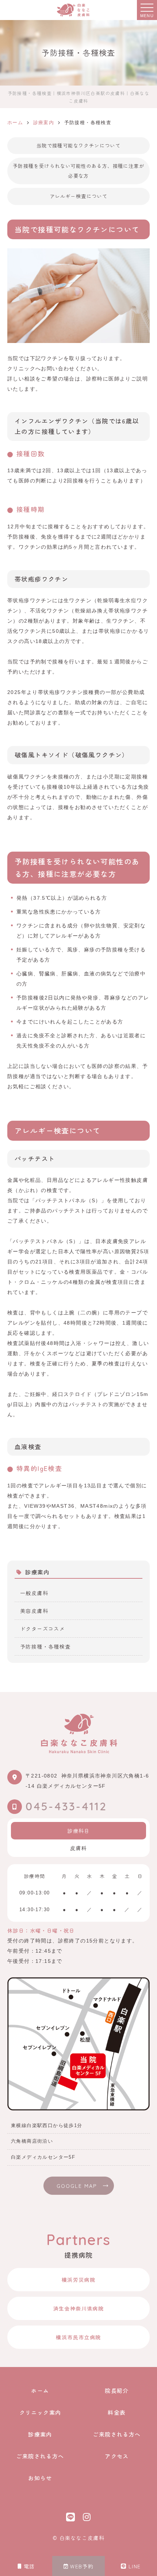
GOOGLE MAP (77, 2186)
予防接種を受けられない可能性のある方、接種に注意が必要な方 (78, 171)
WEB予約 (82, 2566)
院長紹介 (117, 2390)
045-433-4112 (66, 1805)
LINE (135, 2566)
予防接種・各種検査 (45, 1646)
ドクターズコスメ (43, 1629)
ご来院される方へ (117, 2434)
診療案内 (40, 2434)
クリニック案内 (40, 2412)
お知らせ (40, 2478)
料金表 (117, 2412)
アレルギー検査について (78, 196)
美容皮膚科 (34, 1611)
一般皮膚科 (34, 1593)
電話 (29, 2566)
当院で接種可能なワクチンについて (78, 145)
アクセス (117, 2456)
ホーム (40, 2390)
